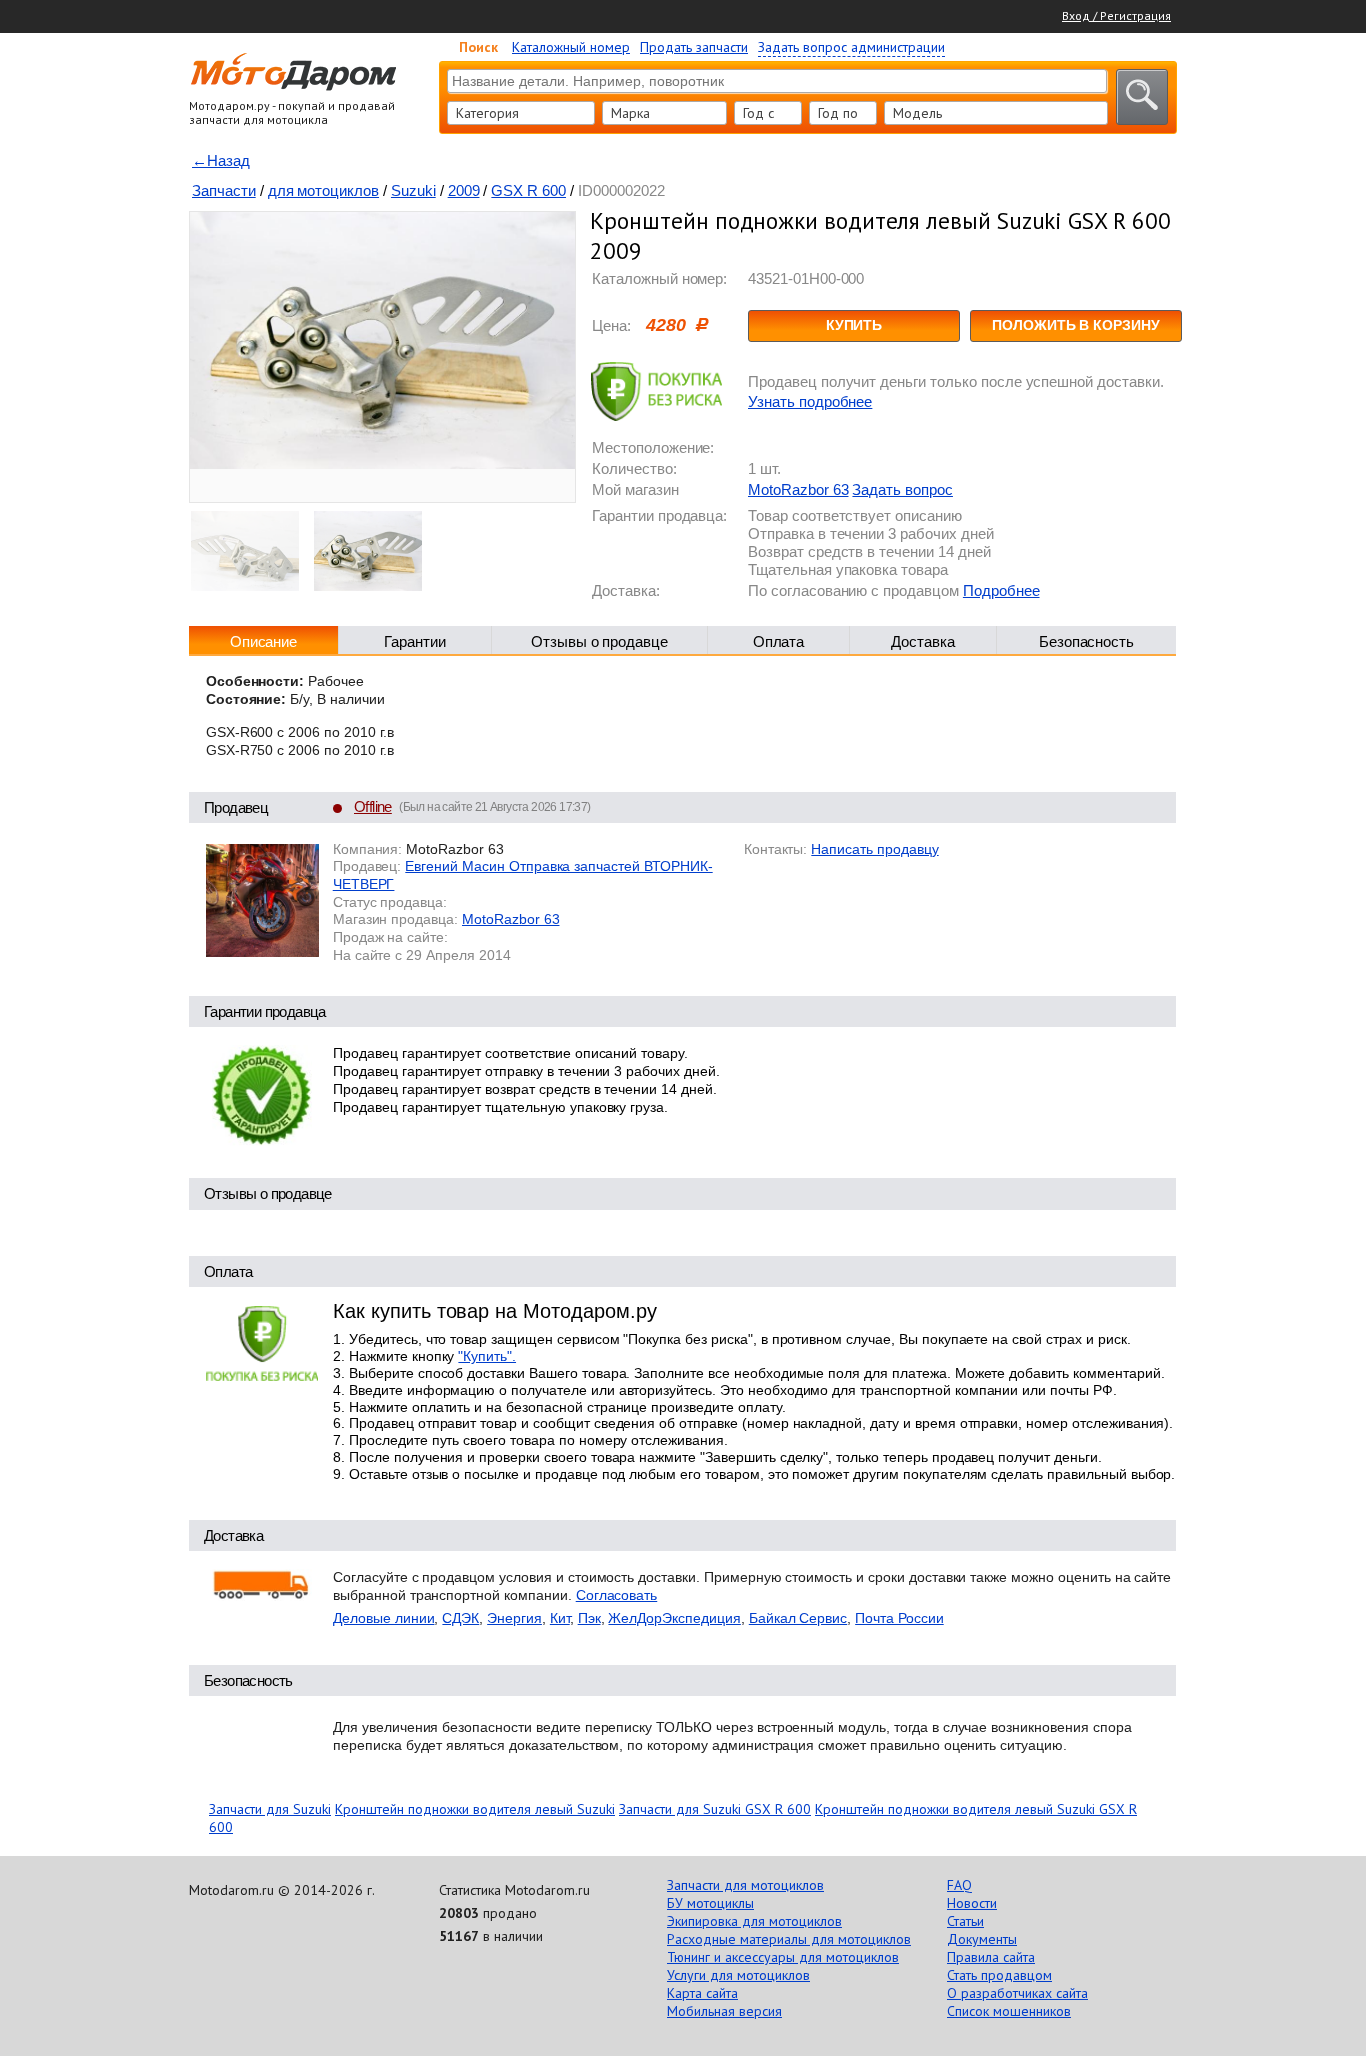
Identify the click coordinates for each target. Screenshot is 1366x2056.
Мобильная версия (724, 2011)
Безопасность (1087, 641)
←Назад (221, 160)
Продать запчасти (694, 47)
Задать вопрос (902, 489)
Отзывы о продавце (599, 641)
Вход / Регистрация (1116, 15)
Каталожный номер (571, 47)
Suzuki (413, 190)
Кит (560, 1618)
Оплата (779, 641)
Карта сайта (702, 1993)
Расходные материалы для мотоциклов (789, 1939)
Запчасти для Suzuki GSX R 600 (715, 1809)
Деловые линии (383, 1618)
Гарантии (415, 641)
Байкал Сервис (798, 1618)
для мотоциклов (323, 190)
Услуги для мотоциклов (738, 1975)
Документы (982, 1939)
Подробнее (1001, 590)
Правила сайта (991, 1957)
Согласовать (617, 1595)
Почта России (899, 1618)
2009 (464, 190)
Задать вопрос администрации (851, 47)
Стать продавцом (999, 1975)
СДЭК (460, 1618)
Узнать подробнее (810, 401)
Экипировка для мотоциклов (754, 1921)
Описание (264, 641)
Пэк (589, 1618)
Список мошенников (1009, 2011)
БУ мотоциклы (710, 1903)
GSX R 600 (528, 190)
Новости (972, 1903)
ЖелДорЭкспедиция (674, 1618)
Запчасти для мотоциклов (745, 1885)
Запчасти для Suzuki (270, 1809)
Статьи (965, 1921)
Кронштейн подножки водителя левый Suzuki (475, 1809)
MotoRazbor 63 (798, 489)
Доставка (923, 641)
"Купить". (487, 1356)
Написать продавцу (874, 849)
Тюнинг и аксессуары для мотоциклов (783, 1957)
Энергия (514, 1618)
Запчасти (224, 190)
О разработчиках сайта (1017, 1993)
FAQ (959, 1885)
